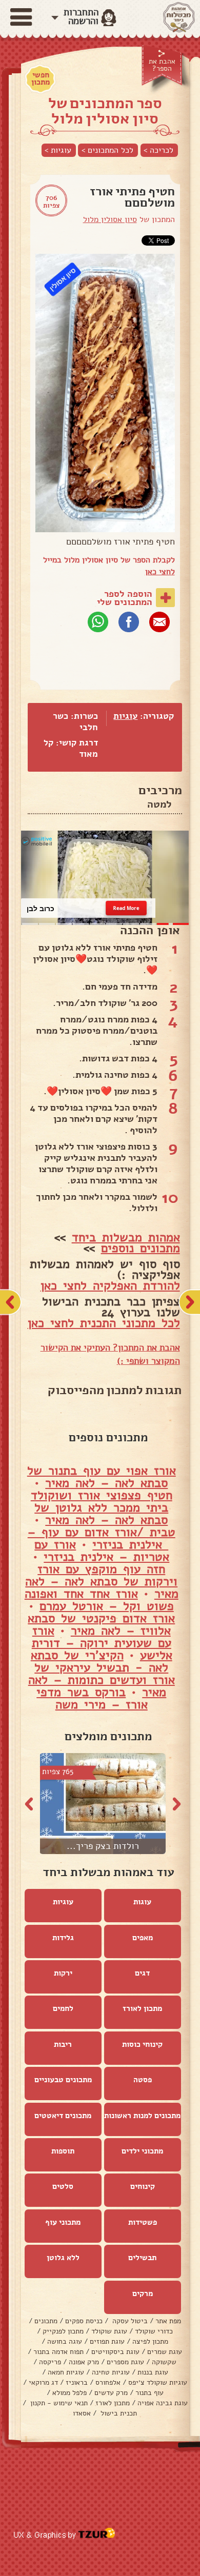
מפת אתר (168, 2321)
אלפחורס (108, 2382)
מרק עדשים (111, 2393)
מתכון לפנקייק (63, 2331)
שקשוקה (164, 2362)
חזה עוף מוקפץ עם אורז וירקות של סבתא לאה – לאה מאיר (102, 1581)
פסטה (143, 2080)
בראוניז (77, 2382)
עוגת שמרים (165, 2352)
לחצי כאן (160, 572)
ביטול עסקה (129, 2321)
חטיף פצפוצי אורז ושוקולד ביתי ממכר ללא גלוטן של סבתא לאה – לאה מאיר (102, 1507)
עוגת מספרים (125, 2362)
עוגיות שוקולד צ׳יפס (158, 2382)
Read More (126, 908)
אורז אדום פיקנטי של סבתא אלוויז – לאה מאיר (101, 1624)
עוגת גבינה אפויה (163, 2403)
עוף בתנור (149, 2393)
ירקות (63, 1973)
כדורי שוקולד (154, 2331)
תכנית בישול (118, 2413)
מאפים (143, 1938)
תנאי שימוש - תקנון (58, 2403)
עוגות (142, 1902)
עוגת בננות (153, 2372)
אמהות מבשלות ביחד (126, 1237)
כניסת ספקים (84, 2321)
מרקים (143, 2293)
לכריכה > (158, 150)
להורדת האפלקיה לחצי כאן (110, 1285)
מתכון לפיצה (150, 2341)
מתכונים (46, 2321)
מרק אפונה (84, 2362)
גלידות (63, 1938)
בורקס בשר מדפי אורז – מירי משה (92, 1698)
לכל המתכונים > (107, 150)
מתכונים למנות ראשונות (142, 2116)
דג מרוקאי (43, 2382)
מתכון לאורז (142, 2008)
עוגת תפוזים (107, 2341)
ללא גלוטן (63, 2258)
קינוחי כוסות (142, 2044)
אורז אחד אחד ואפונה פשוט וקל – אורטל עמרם (99, 1600)
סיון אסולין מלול (110, 219)
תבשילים (142, 2258)
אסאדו (82, 2413)
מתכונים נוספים (141, 1248)
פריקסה (50, 2362)
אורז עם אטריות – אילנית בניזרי (102, 1551)
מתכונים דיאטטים (63, 2116)
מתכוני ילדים (142, 2151)
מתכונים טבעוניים (63, 2080)
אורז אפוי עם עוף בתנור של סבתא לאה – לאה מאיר (102, 1477)
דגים (142, 1973)
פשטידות (143, 2222)
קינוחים (143, 2186)
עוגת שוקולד (109, 2331)
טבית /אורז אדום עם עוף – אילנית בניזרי (102, 1538)
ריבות (63, 2044)
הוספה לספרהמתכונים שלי (125, 598)
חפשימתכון (41, 78)
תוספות (63, 2151)
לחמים (63, 2008)
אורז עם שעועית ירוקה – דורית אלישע (102, 1643)
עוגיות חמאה (66, 2372)
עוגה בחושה (65, 2341)
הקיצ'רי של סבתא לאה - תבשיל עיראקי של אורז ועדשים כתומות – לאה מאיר (102, 1674)
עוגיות (125, 716)
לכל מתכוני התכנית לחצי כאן (104, 1323)
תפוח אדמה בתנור (58, 2352)
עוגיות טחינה (111, 2372)
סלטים (63, 2186)
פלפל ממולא (69, 2393)
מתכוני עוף (63, 2222)
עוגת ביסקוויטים (115, 2352)
